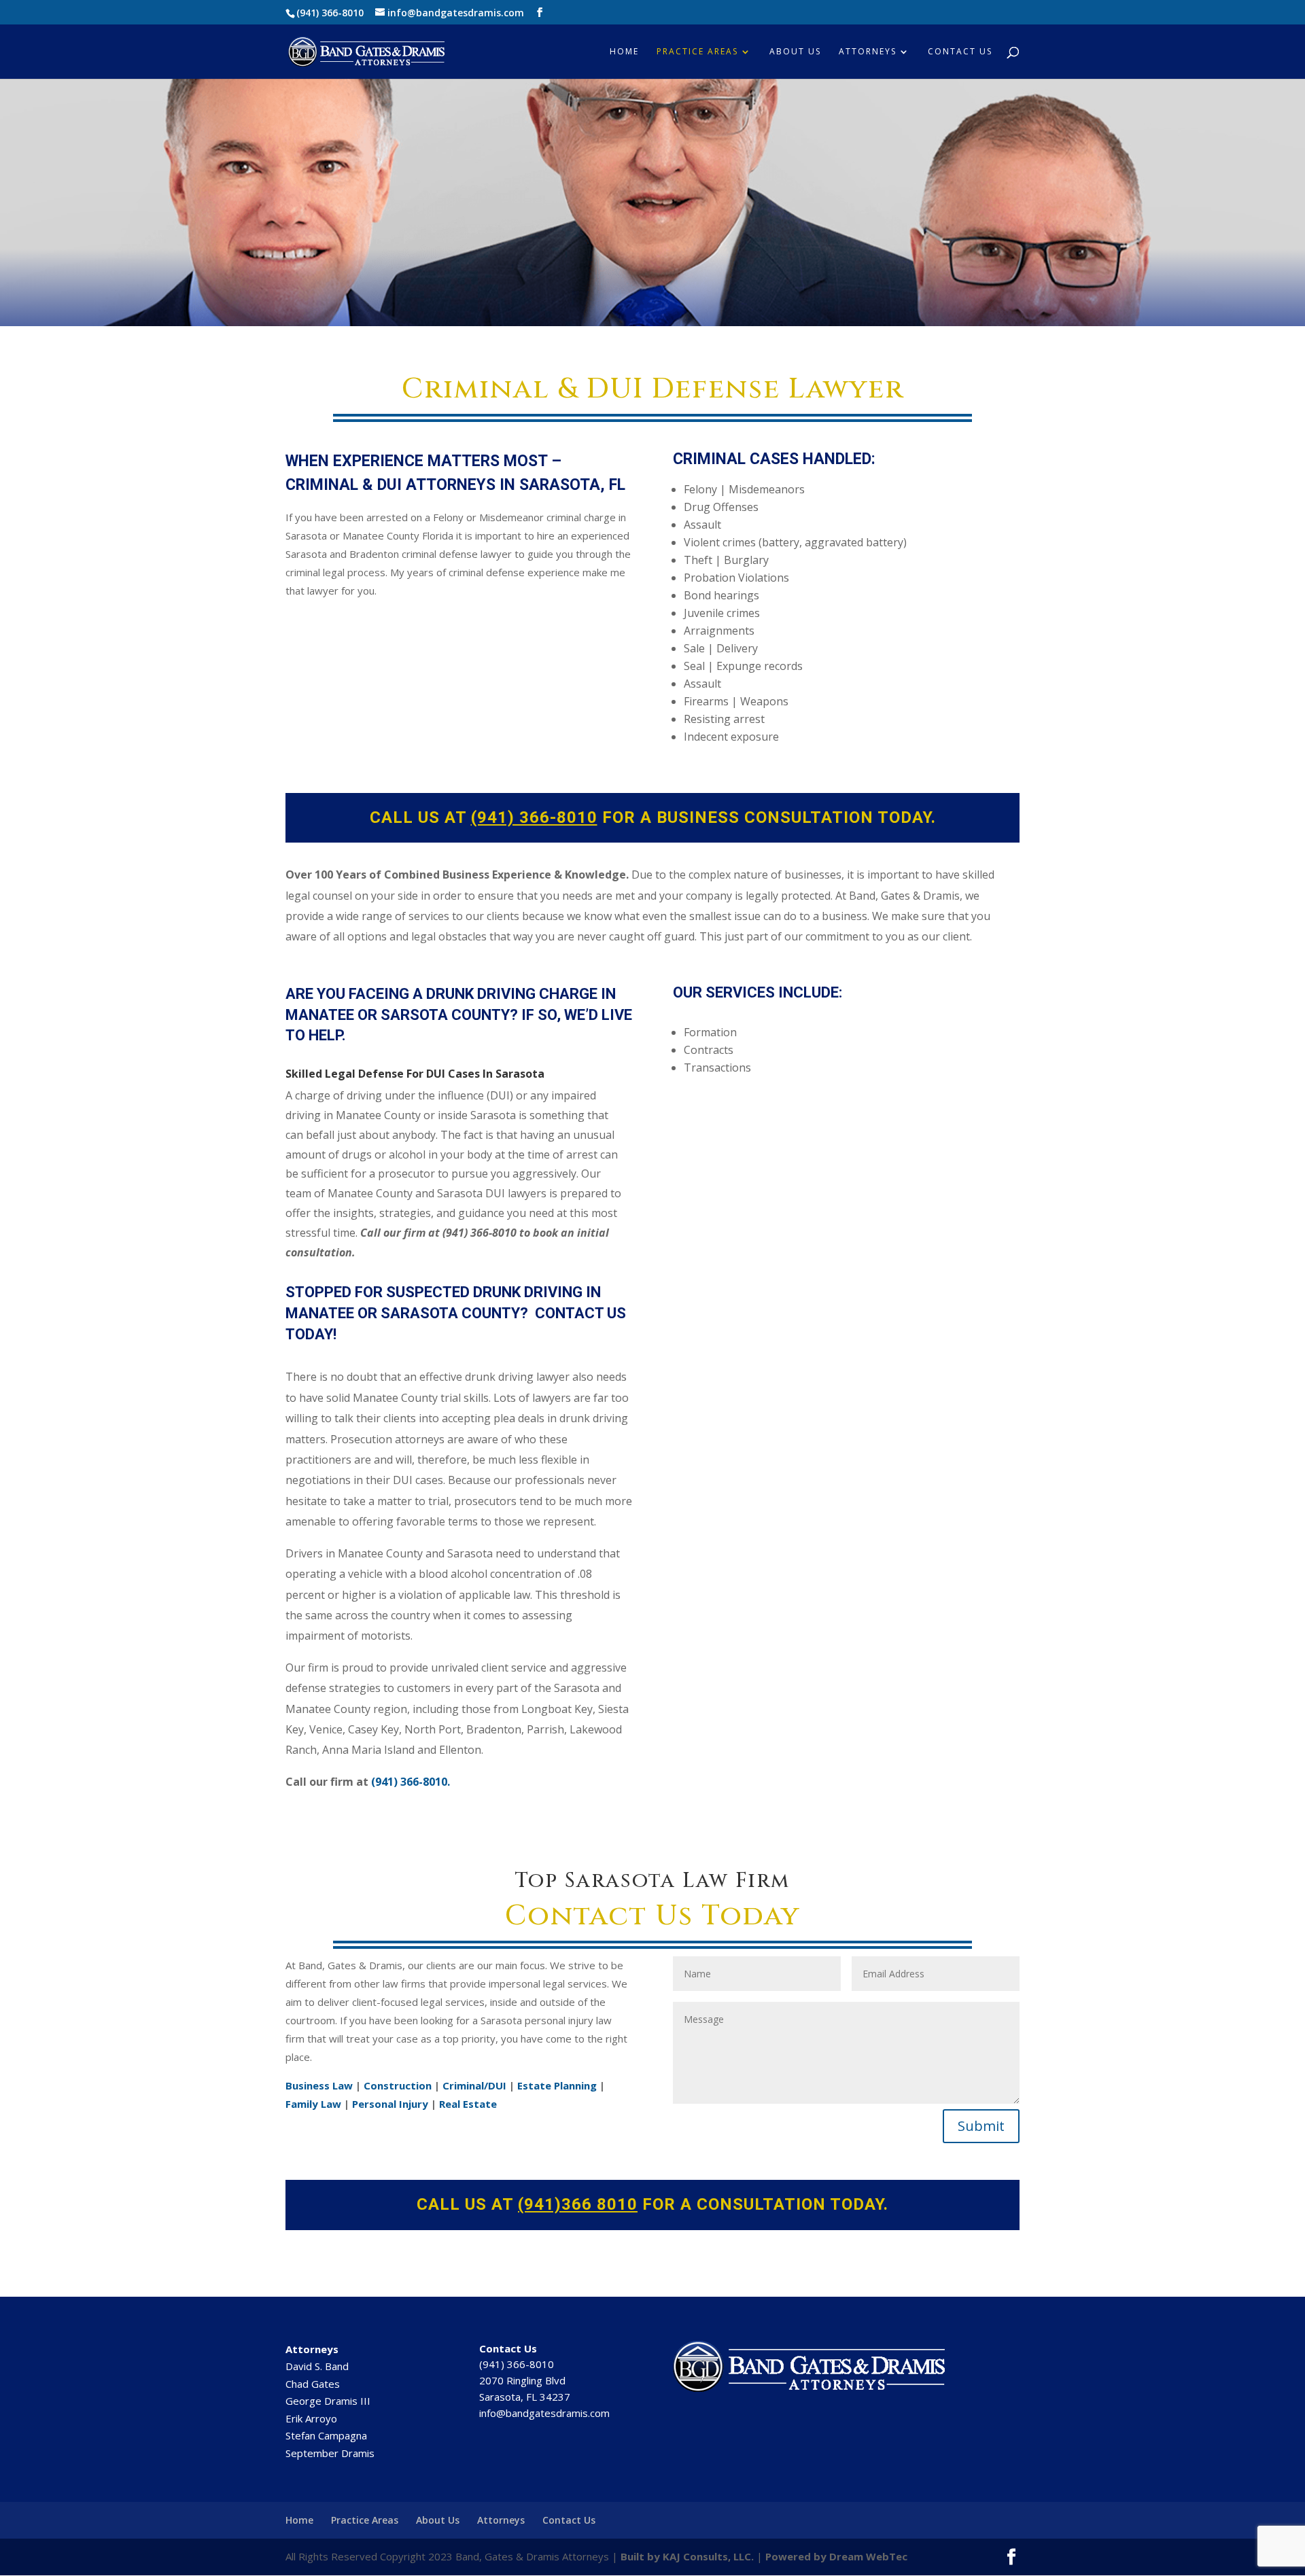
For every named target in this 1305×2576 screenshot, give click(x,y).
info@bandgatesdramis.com (544, 2413)
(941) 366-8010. (411, 1782)
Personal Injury (390, 2104)
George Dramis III (328, 2401)
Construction (398, 2085)
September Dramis (330, 2453)
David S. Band (317, 2366)
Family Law (313, 2104)
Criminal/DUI (474, 2085)
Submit (981, 2126)
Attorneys (868, 52)
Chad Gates (313, 2384)
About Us (795, 52)
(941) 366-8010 (330, 13)
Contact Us (960, 52)
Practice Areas (697, 52)
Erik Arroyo (311, 2418)
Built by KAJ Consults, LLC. (687, 2556)
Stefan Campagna (326, 2435)
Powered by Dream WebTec (836, 2556)
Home (624, 52)
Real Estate (468, 2104)
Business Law (319, 2085)
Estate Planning (557, 2085)
